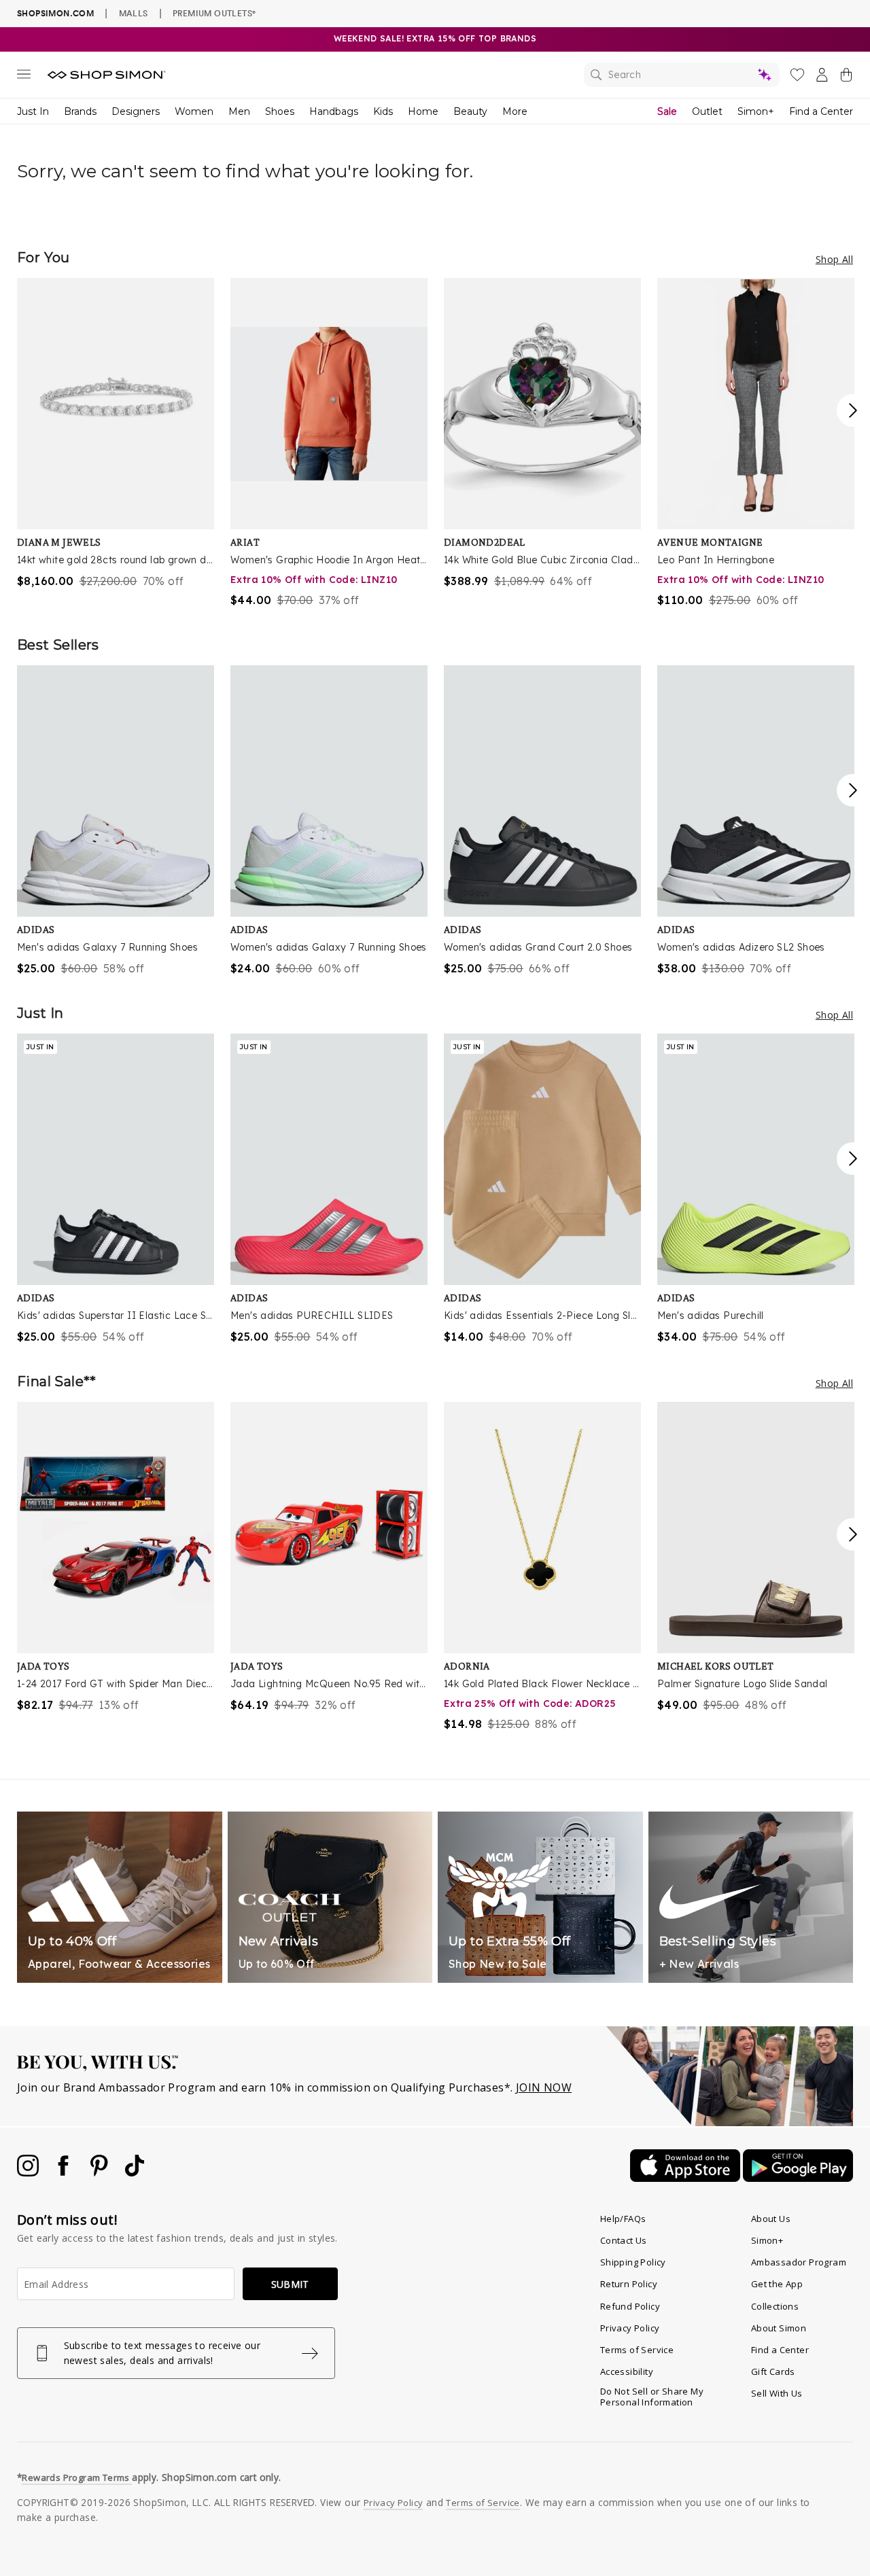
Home (423, 111)
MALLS (134, 13)
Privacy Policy (630, 2328)
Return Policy (629, 2284)
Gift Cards (773, 2371)
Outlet (707, 111)
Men (239, 111)
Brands (80, 111)
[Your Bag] (846, 77)
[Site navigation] (24, 77)
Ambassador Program (799, 2262)
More (515, 111)
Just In (33, 111)
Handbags (334, 111)
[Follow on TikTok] (135, 2172)
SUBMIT (290, 2284)
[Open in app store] (686, 2178)
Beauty (470, 111)
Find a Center (821, 111)
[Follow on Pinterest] (101, 2172)
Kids (383, 111)
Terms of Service (637, 2350)
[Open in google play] (798, 2178)
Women (194, 111)
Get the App (777, 2284)
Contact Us (624, 2240)
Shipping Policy (633, 2262)
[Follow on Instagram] (29, 2172)
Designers (136, 111)
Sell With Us (777, 2393)
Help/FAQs (623, 2219)
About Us (771, 2219)
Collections (775, 2306)
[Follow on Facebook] (65, 2172)
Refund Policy (630, 2306)
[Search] (682, 75)
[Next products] (853, 410)
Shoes (280, 111)
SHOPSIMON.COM (55, 13)
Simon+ (756, 111)
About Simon (779, 2328)
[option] (116, 434)
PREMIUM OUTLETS (214, 13)
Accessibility (627, 2371)
